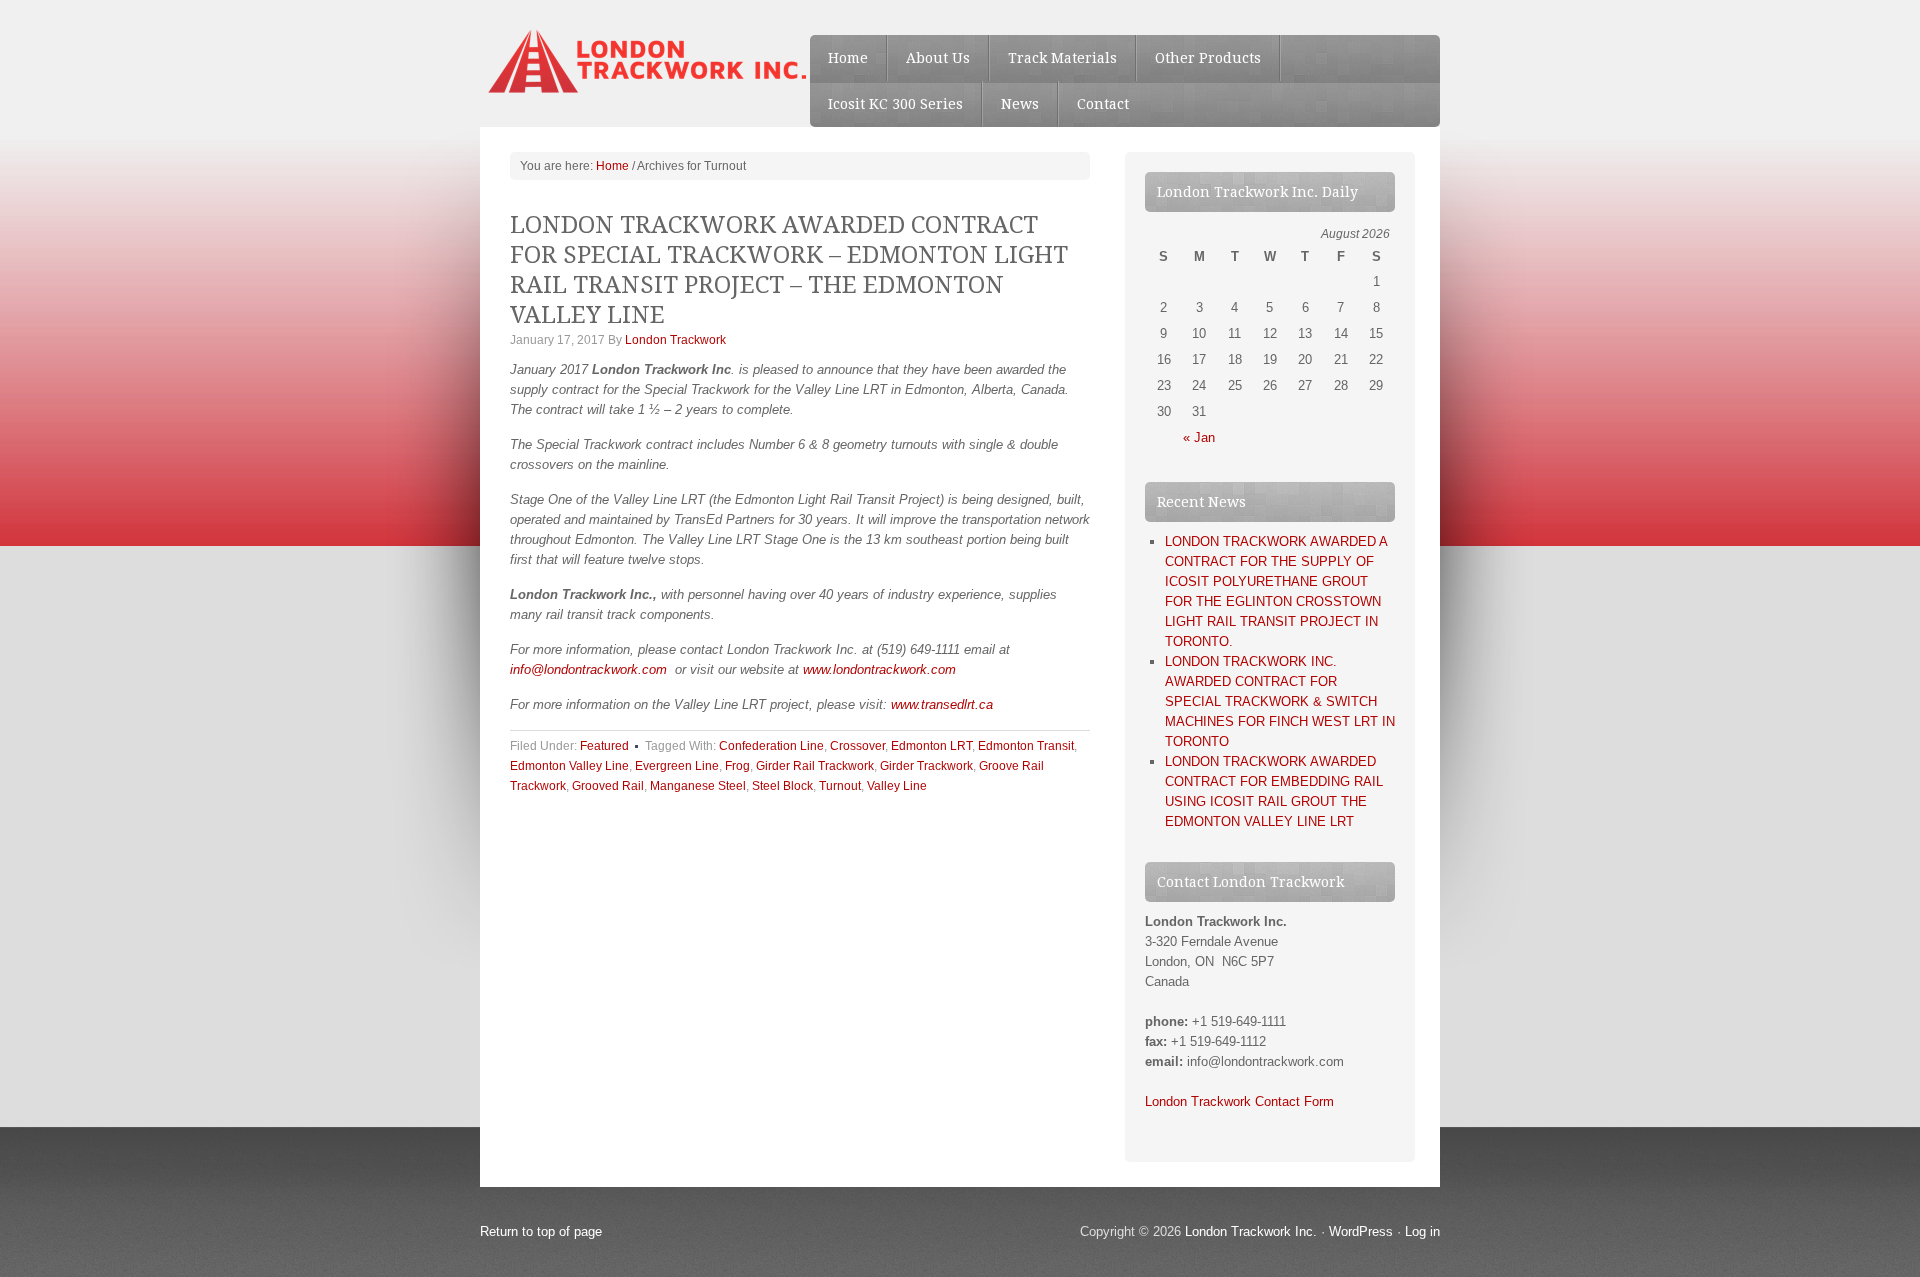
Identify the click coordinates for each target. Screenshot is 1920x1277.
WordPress (1361, 1231)
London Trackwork (675, 340)
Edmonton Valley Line (569, 766)
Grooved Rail (608, 786)
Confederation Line (771, 746)
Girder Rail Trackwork (815, 766)
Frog (737, 766)
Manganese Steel (698, 786)
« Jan (1199, 437)
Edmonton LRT (931, 746)
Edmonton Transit (1026, 746)
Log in (1422, 1231)
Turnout (840, 786)
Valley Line (897, 786)
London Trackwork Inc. (1251, 1231)
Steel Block (782, 786)
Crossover (857, 746)
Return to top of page (541, 1231)
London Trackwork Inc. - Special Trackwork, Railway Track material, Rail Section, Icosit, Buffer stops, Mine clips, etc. (630, 60)
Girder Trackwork (926, 766)
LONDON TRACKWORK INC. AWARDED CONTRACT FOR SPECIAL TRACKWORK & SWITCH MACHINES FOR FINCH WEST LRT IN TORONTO (1280, 701)
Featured (604, 746)
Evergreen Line (677, 766)
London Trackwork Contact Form (1239, 1101)
